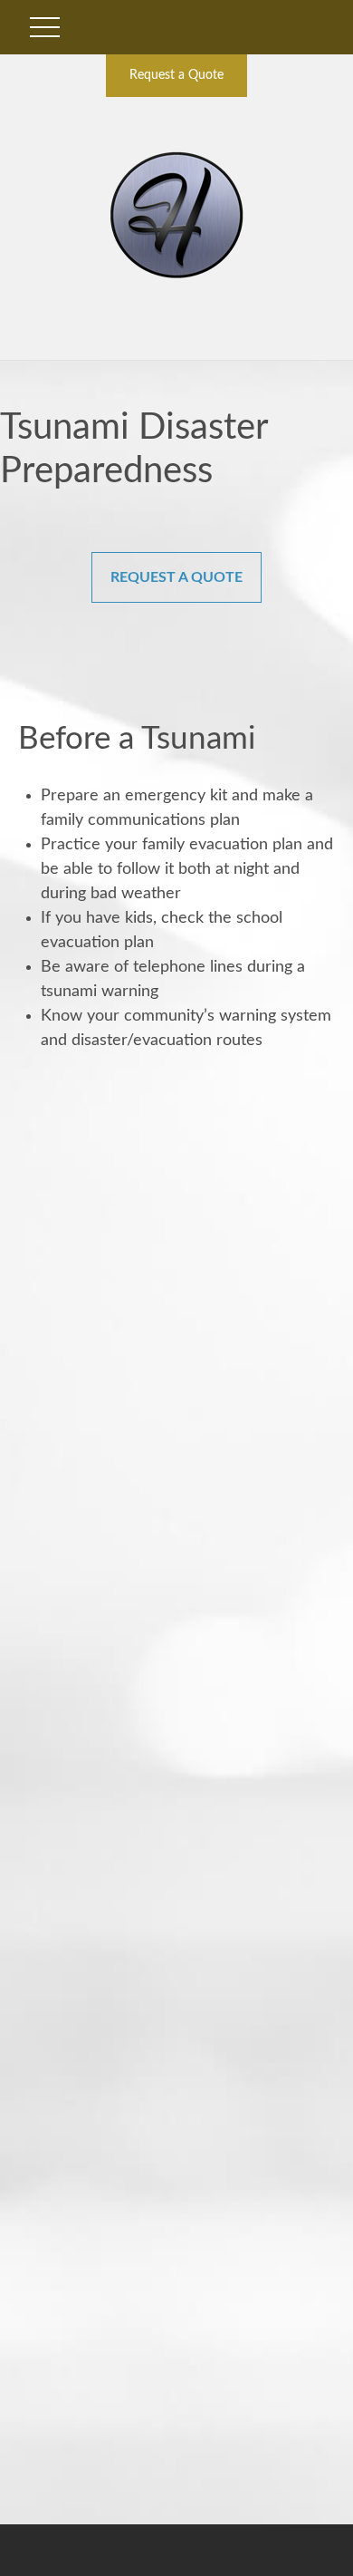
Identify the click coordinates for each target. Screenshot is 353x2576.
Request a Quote (176, 75)
